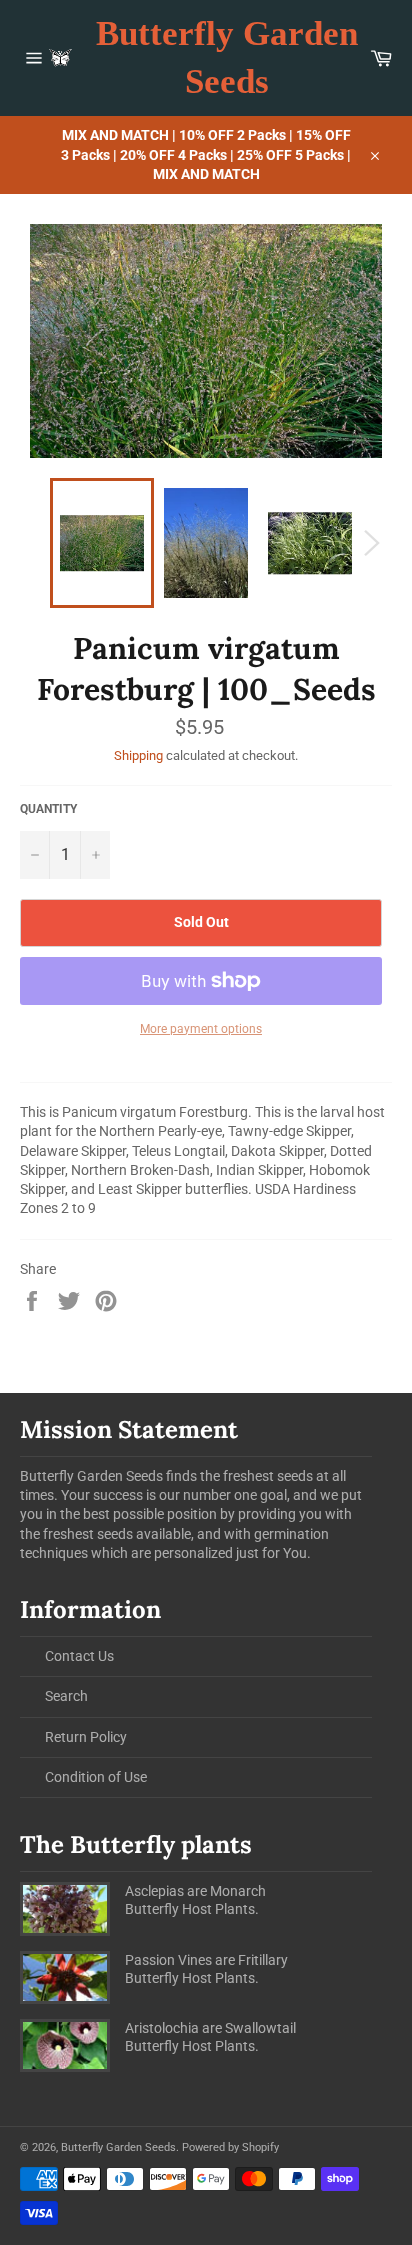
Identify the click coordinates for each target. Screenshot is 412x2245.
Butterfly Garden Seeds (227, 57)
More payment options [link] (201, 1029)
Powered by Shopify (230, 2147)
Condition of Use (96, 1777)
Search (66, 1696)
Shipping (138, 755)
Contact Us (79, 1656)
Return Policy (86, 1737)
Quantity (48, 809)
